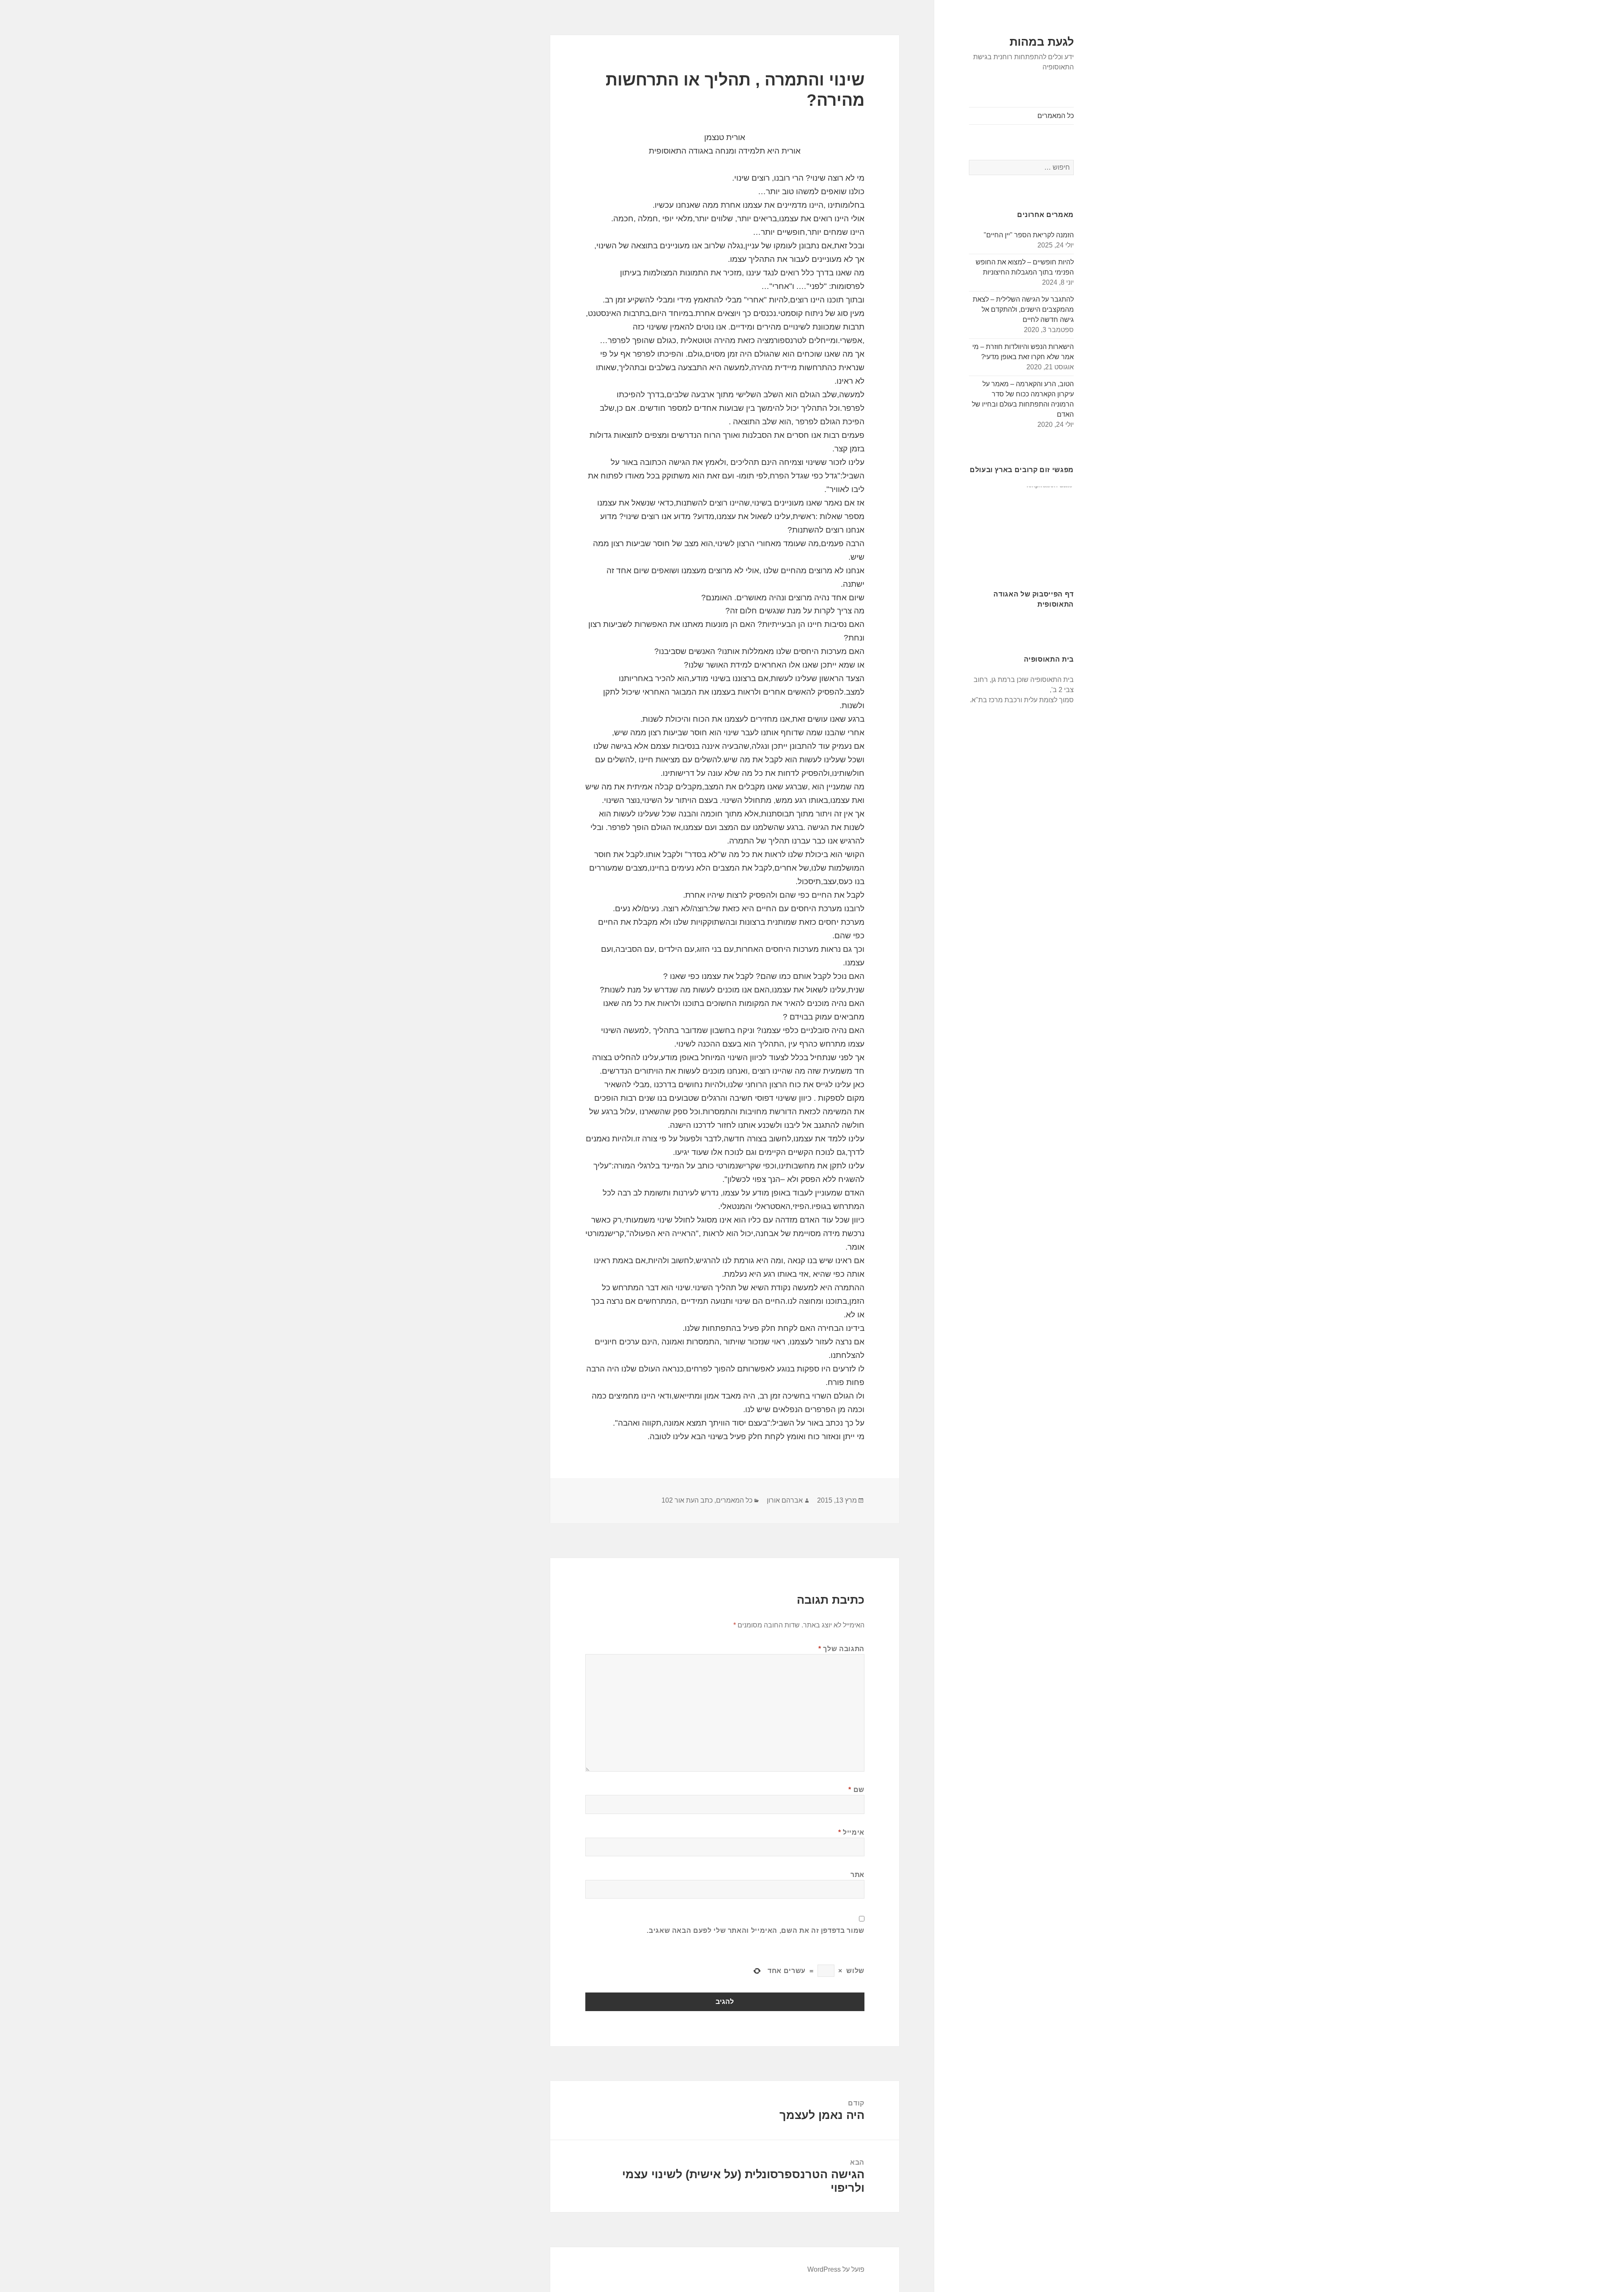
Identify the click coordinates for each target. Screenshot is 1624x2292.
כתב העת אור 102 (687, 1500)
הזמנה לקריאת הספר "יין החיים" (1029, 235)
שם (856, 1790)
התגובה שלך (841, 1649)
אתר (857, 1875)
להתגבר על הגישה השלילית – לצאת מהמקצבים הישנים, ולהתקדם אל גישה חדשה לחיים (1023, 309)
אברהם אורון (785, 1500)
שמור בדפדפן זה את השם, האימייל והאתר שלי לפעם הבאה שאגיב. (755, 1931)
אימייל (851, 1832)
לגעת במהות (1042, 42)
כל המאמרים (1056, 116)
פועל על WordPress (836, 2269)
